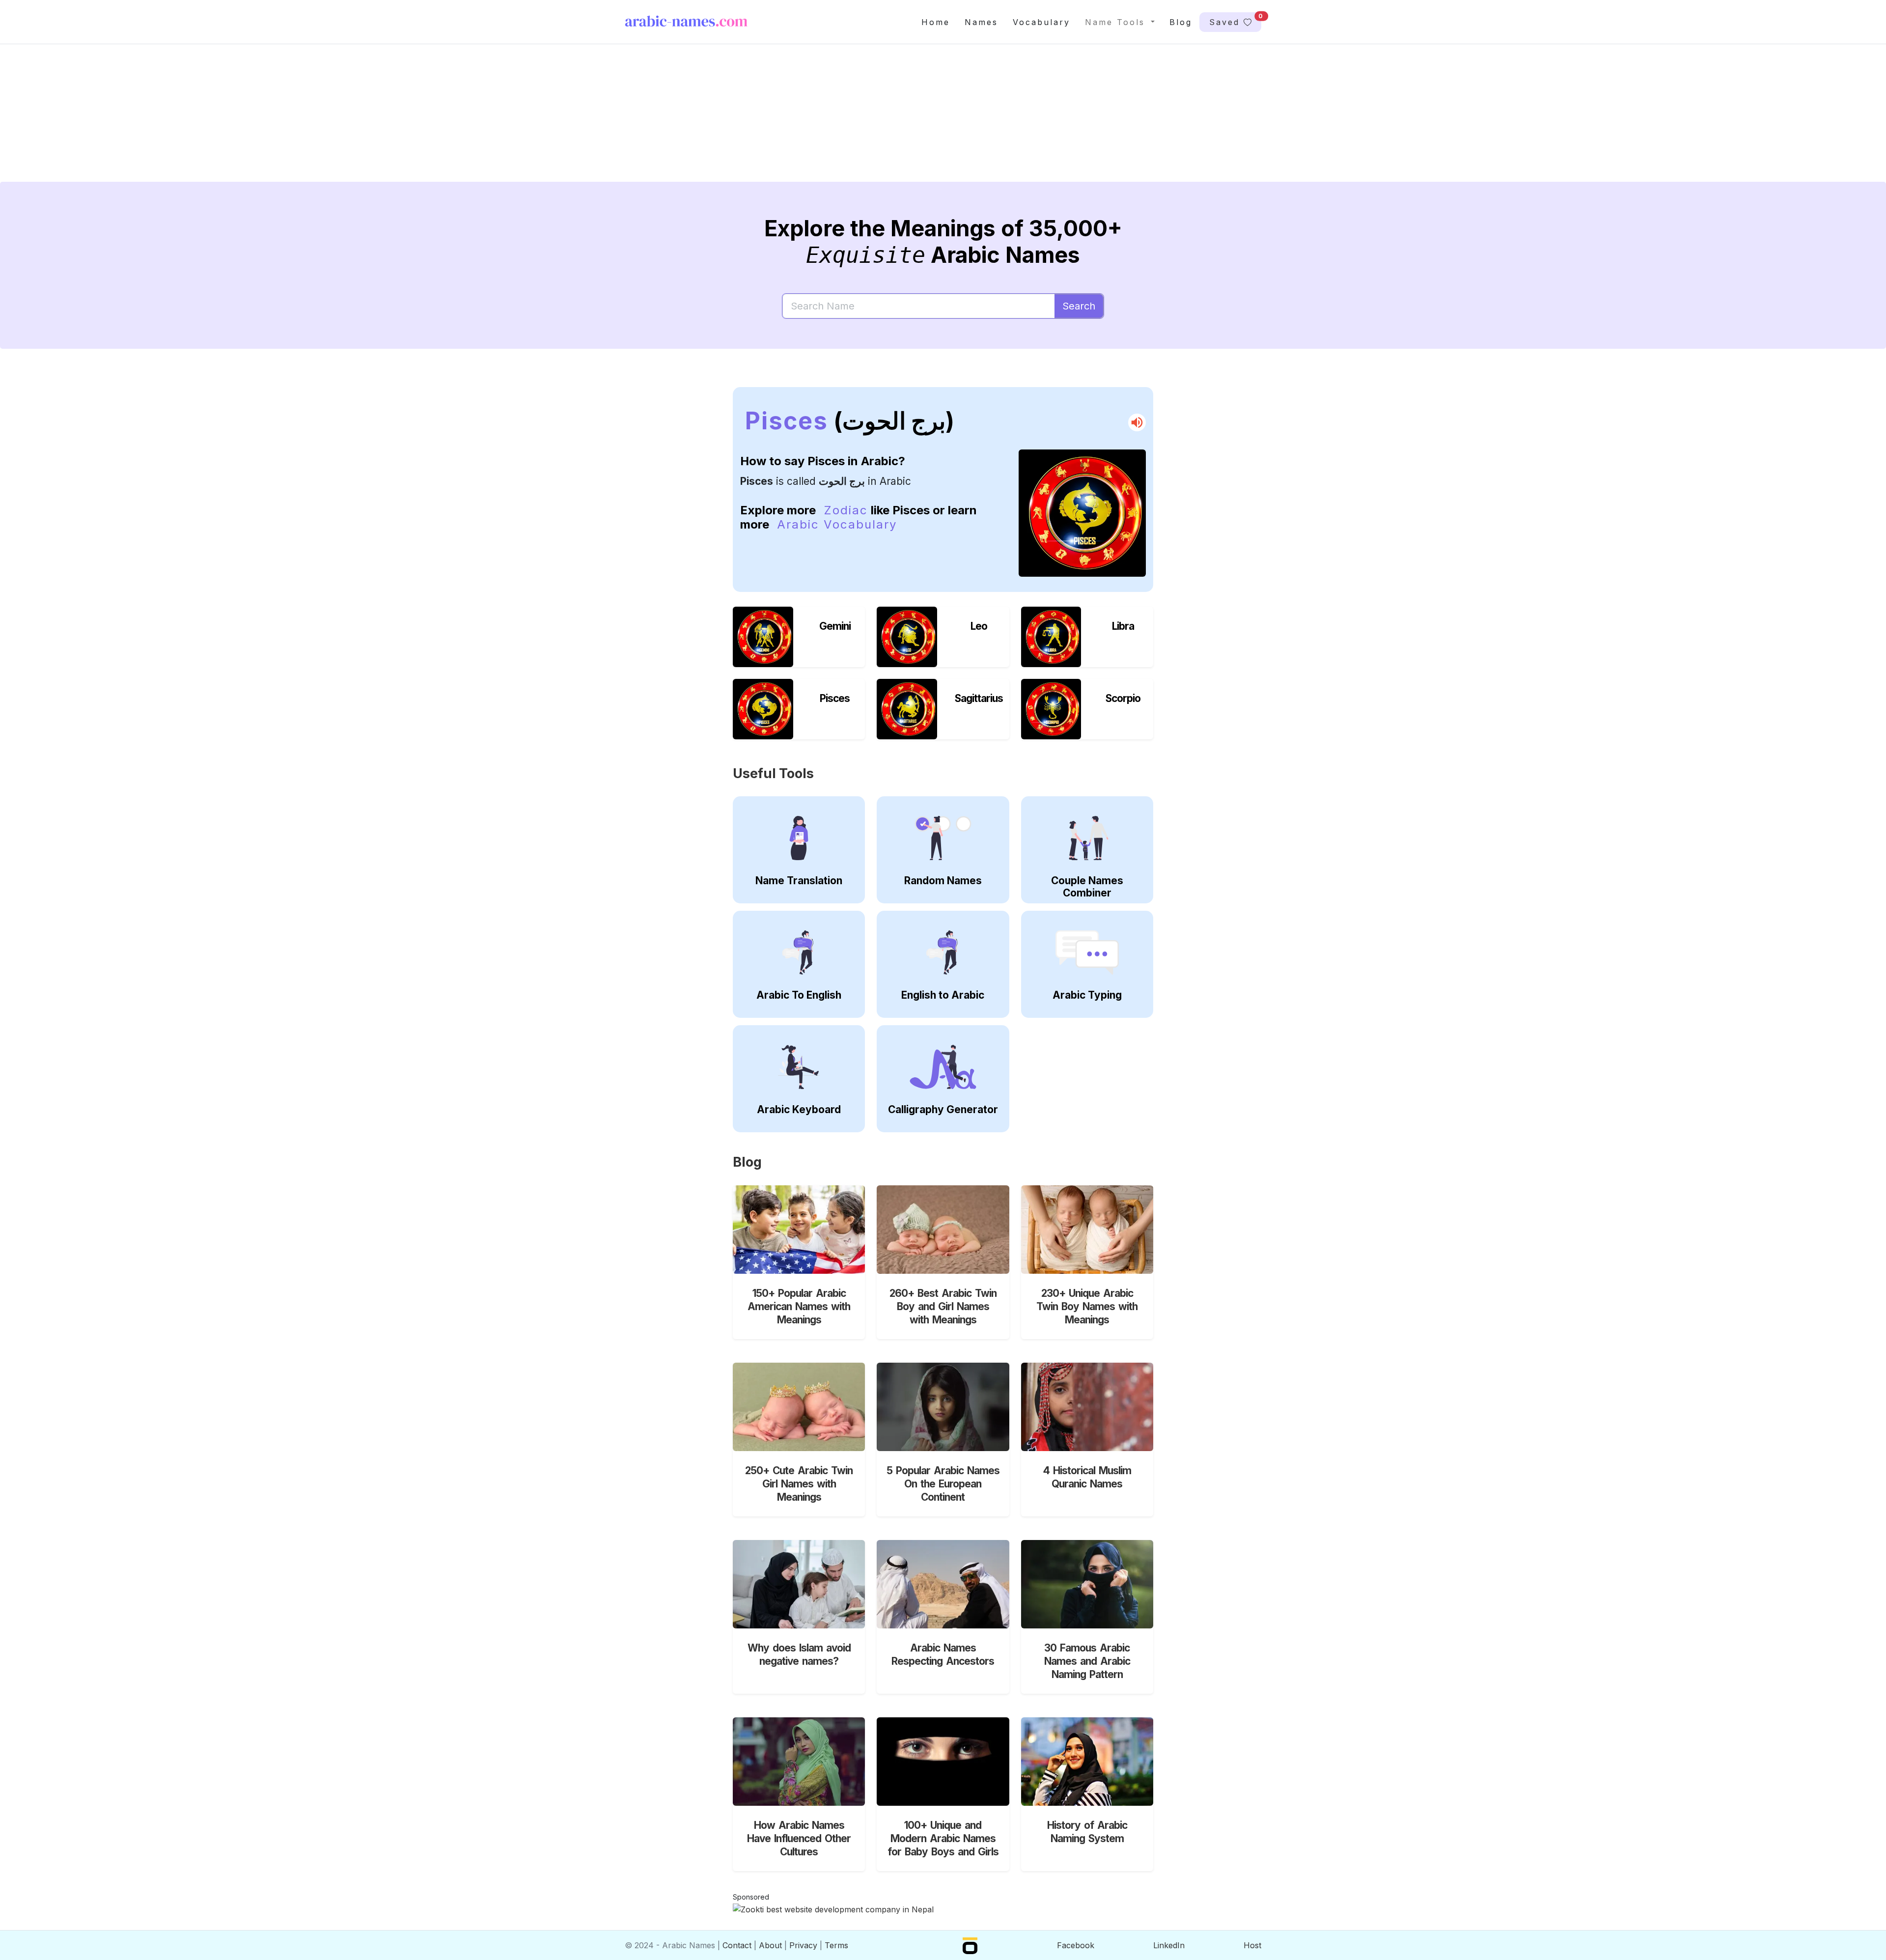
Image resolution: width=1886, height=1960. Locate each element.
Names (981, 22)
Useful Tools (773, 773)
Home (936, 22)
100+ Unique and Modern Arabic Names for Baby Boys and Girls (943, 1838)
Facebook (1076, 1945)
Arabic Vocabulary (837, 524)
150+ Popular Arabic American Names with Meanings (799, 1306)
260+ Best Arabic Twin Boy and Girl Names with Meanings (943, 1306)
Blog (1181, 22)
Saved (1235, 20)
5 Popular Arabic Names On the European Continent (943, 1484)
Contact (737, 1945)
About (770, 1945)
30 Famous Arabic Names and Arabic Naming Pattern (1087, 1661)
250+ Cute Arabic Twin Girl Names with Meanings (799, 1484)
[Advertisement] (919, 121)
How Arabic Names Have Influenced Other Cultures (799, 1838)
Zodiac (846, 510)
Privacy (803, 1945)
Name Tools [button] (1117, 22)
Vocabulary (1041, 22)
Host (1252, 1945)
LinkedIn (1169, 1945)
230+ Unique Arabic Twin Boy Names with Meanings (1087, 1306)
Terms (836, 1945)
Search (1079, 306)
